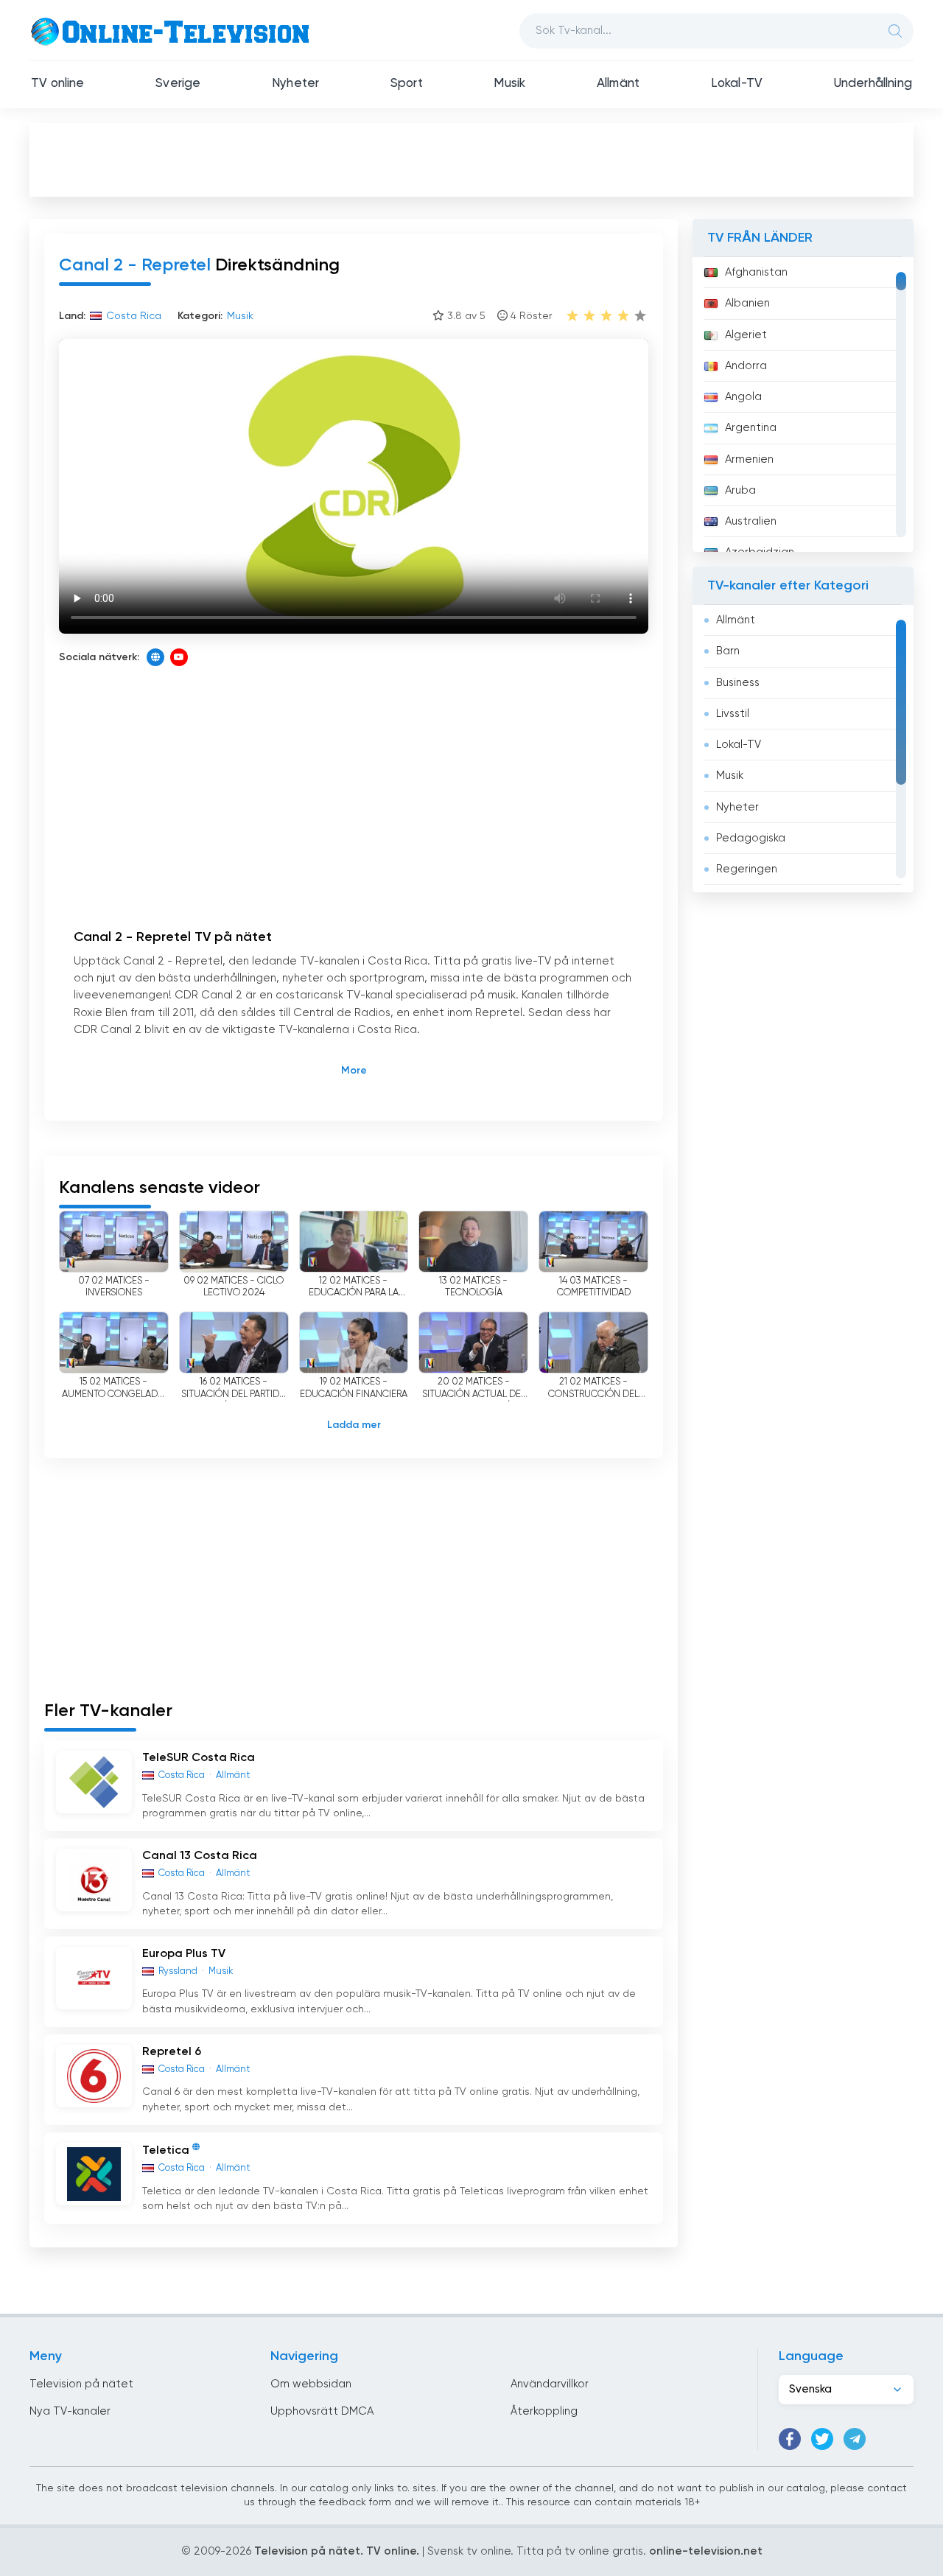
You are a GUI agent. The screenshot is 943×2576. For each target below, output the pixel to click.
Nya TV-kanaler (70, 2411)
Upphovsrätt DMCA (322, 2411)
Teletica (166, 2151)
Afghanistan (756, 272)
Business (738, 683)
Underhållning (873, 84)
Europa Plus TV (184, 1954)
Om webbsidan (311, 2384)
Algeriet (746, 335)
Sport (407, 84)
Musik (509, 84)
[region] (803, 405)
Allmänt (618, 84)
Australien (751, 521)
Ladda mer (354, 1425)
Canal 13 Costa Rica (200, 1856)
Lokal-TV (737, 84)
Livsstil (733, 714)
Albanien (747, 303)
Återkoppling (544, 2411)
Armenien (749, 459)
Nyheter (295, 84)
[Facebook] (790, 2439)
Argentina (751, 428)
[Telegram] (855, 2439)
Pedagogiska (751, 838)
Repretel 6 (172, 2052)
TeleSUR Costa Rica (199, 1758)
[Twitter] (822, 2439)
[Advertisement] (471, 159)
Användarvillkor (550, 2384)
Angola (743, 397)
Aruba (740, 490)
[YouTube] (179, 657)
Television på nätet (81, 2384)
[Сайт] (155, 657)
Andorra (746, 366)
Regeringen (747, 869)
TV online (58, 84)
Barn (728, 651)
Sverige (178, 84)
